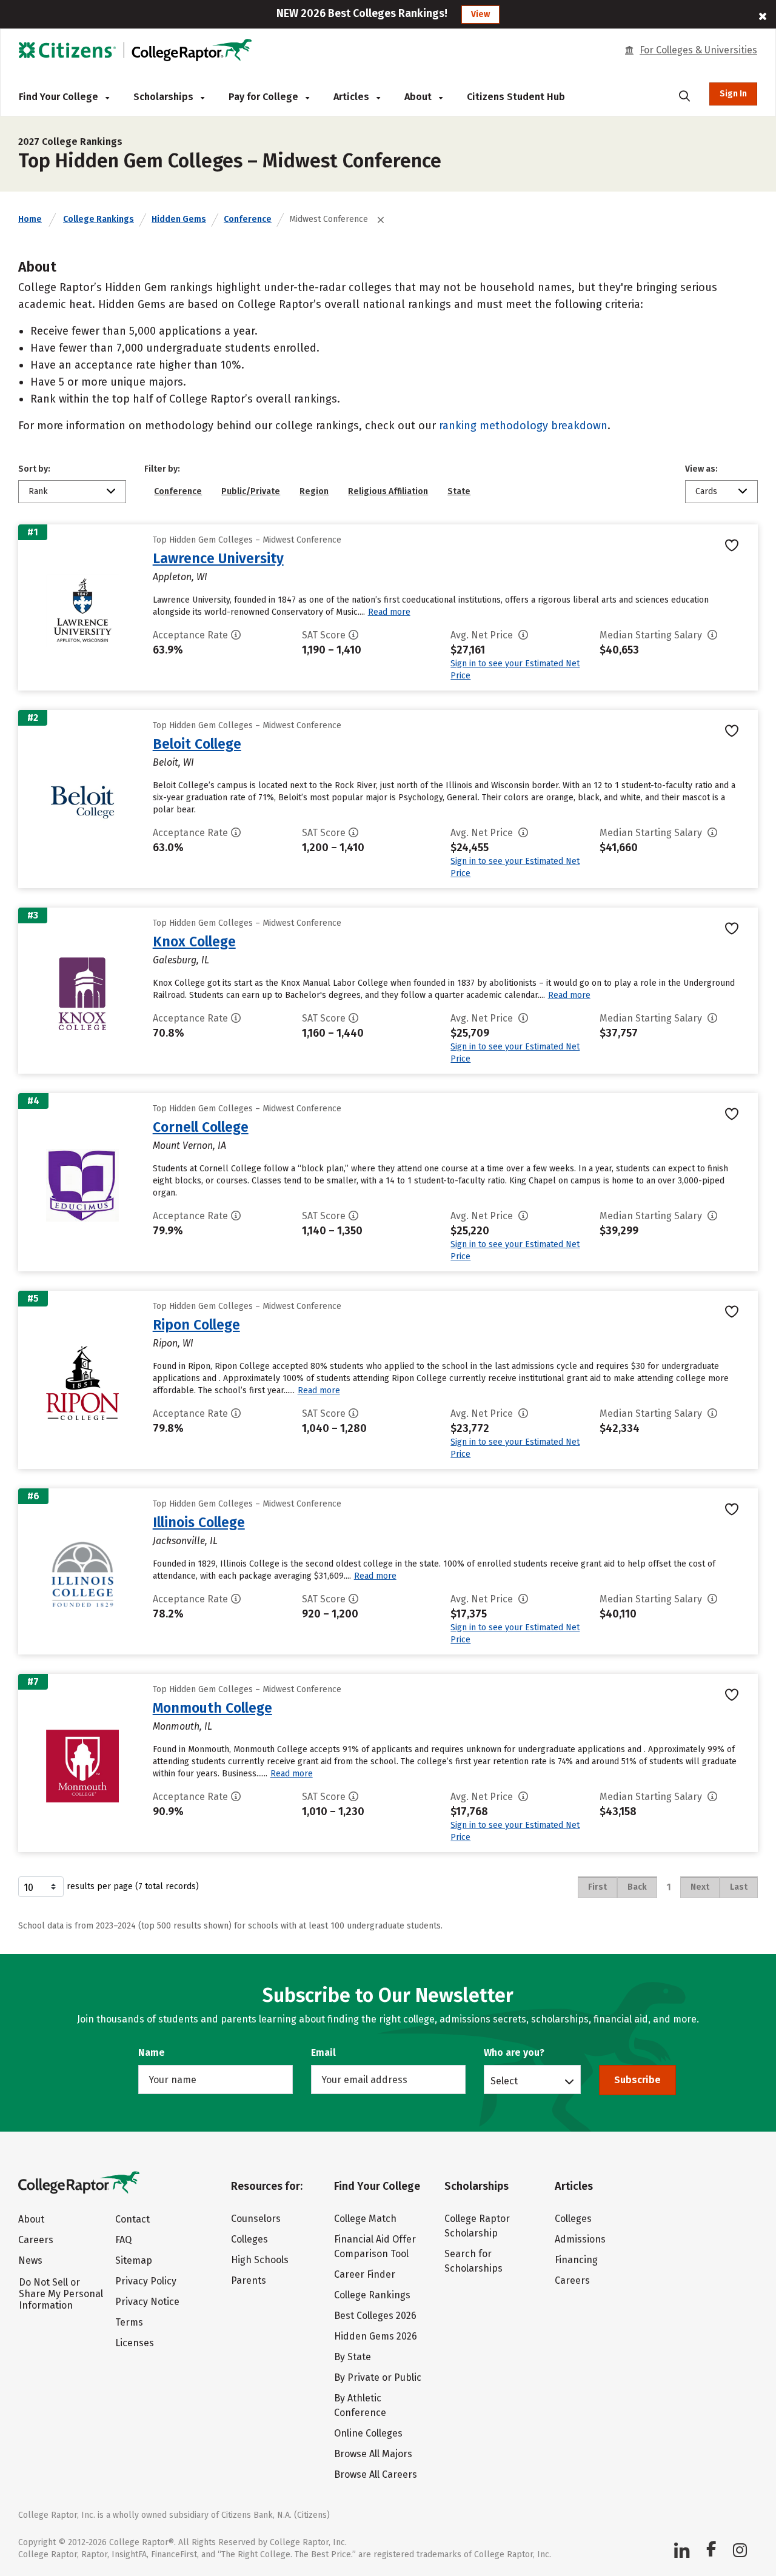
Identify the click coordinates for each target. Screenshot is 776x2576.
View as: (701, 469)
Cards (706, 491)
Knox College (194, 942)
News (30, 2260)
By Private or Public (378, 2377)
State (459, 491)
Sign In (733, 94)
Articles (353, 97)
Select (504, 2081)
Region (314, 491)
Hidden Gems (179, 219)
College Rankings (99, 219)
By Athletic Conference (360, 2405)
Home (30, 219)
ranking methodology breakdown (523, 426)
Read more (389, 612)
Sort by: (34, 469)
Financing (576, 2260)
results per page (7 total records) (133, 1886)
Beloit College (197, 744)
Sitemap (134, 2260)
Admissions (580, 2239)
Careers (36, 2240)
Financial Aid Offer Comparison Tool (375, 2246)
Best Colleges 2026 (375, 2316)
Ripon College (196, 1325)
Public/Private (251, 491)
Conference (248, 219)
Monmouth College (212, 1708)
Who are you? (514, 2052)
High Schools (260, 2260)
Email (323, 2052)
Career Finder (365, 2274)
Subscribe (637, 2080)
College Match (365, 2219)
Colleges (249, 2239)
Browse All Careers (376, 2474)
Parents (249, 2280)
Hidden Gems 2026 (376, 2336)
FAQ (123, 2240)
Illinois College (199, 1522)
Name (152, 2052)
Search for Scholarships (473, 2261)
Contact (132, 2219)
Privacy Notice (147, 2302)
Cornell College (201, 1127)
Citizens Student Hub (516, 97)
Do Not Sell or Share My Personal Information (61, 2294)
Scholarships (165, 97)
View (480, 14)
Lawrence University (218, 558)
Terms (129, 2322)
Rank (38, 491)
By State (353, 2357)
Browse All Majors (373, 2454)
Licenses (135, 2343)
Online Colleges (368, 2433)
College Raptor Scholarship (477, 2226)
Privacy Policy (146, 2281)
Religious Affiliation (388, 491)
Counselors (256, 2219)
